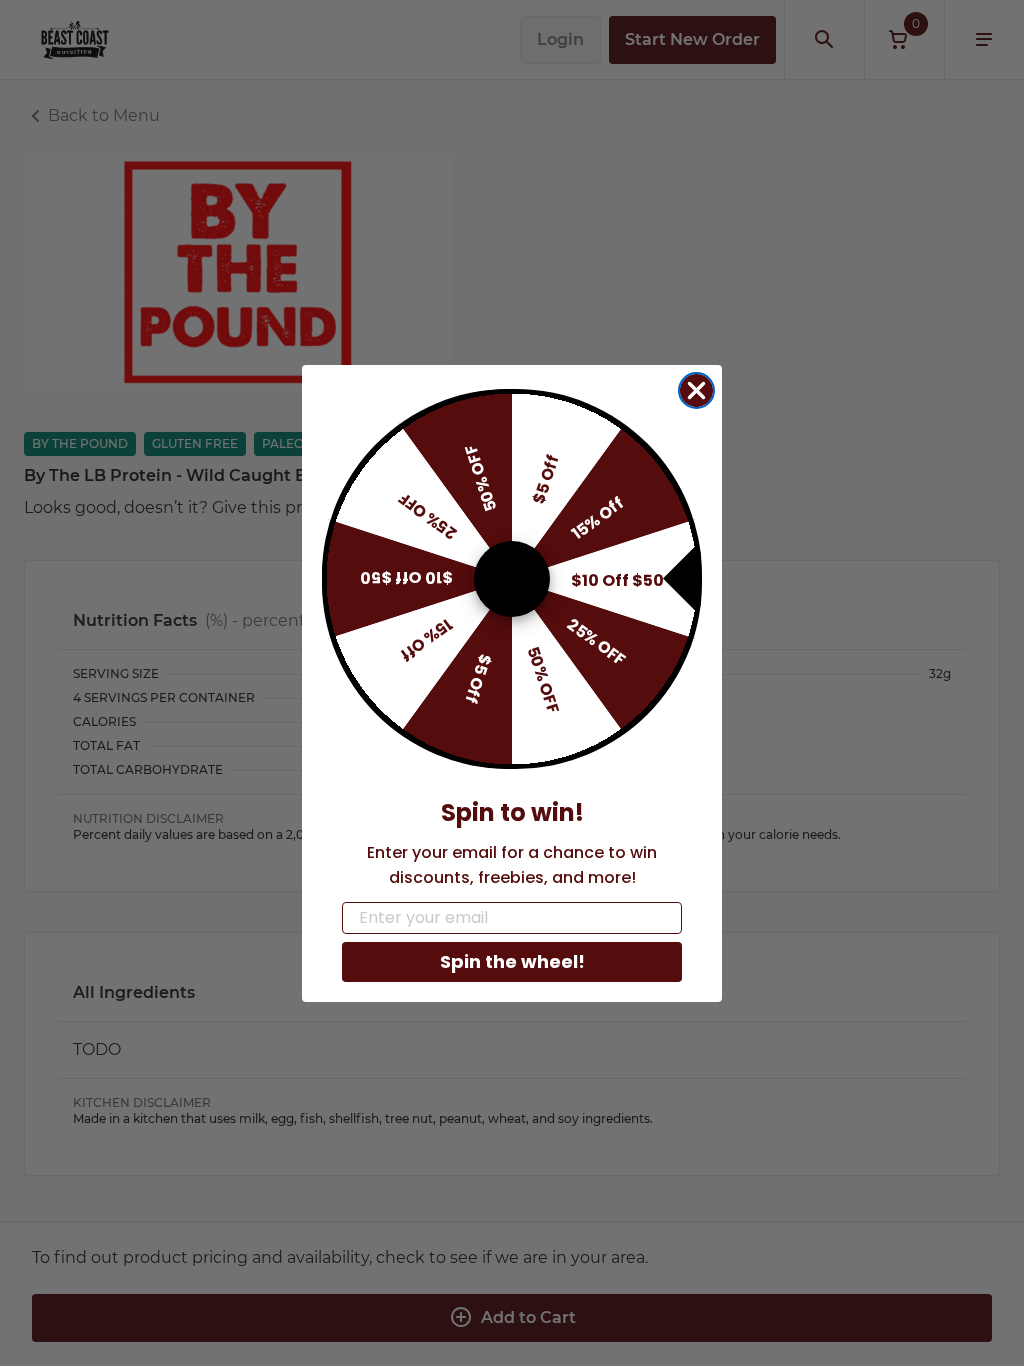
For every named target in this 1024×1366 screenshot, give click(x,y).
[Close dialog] (696, 390)
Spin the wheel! (512, 961)
